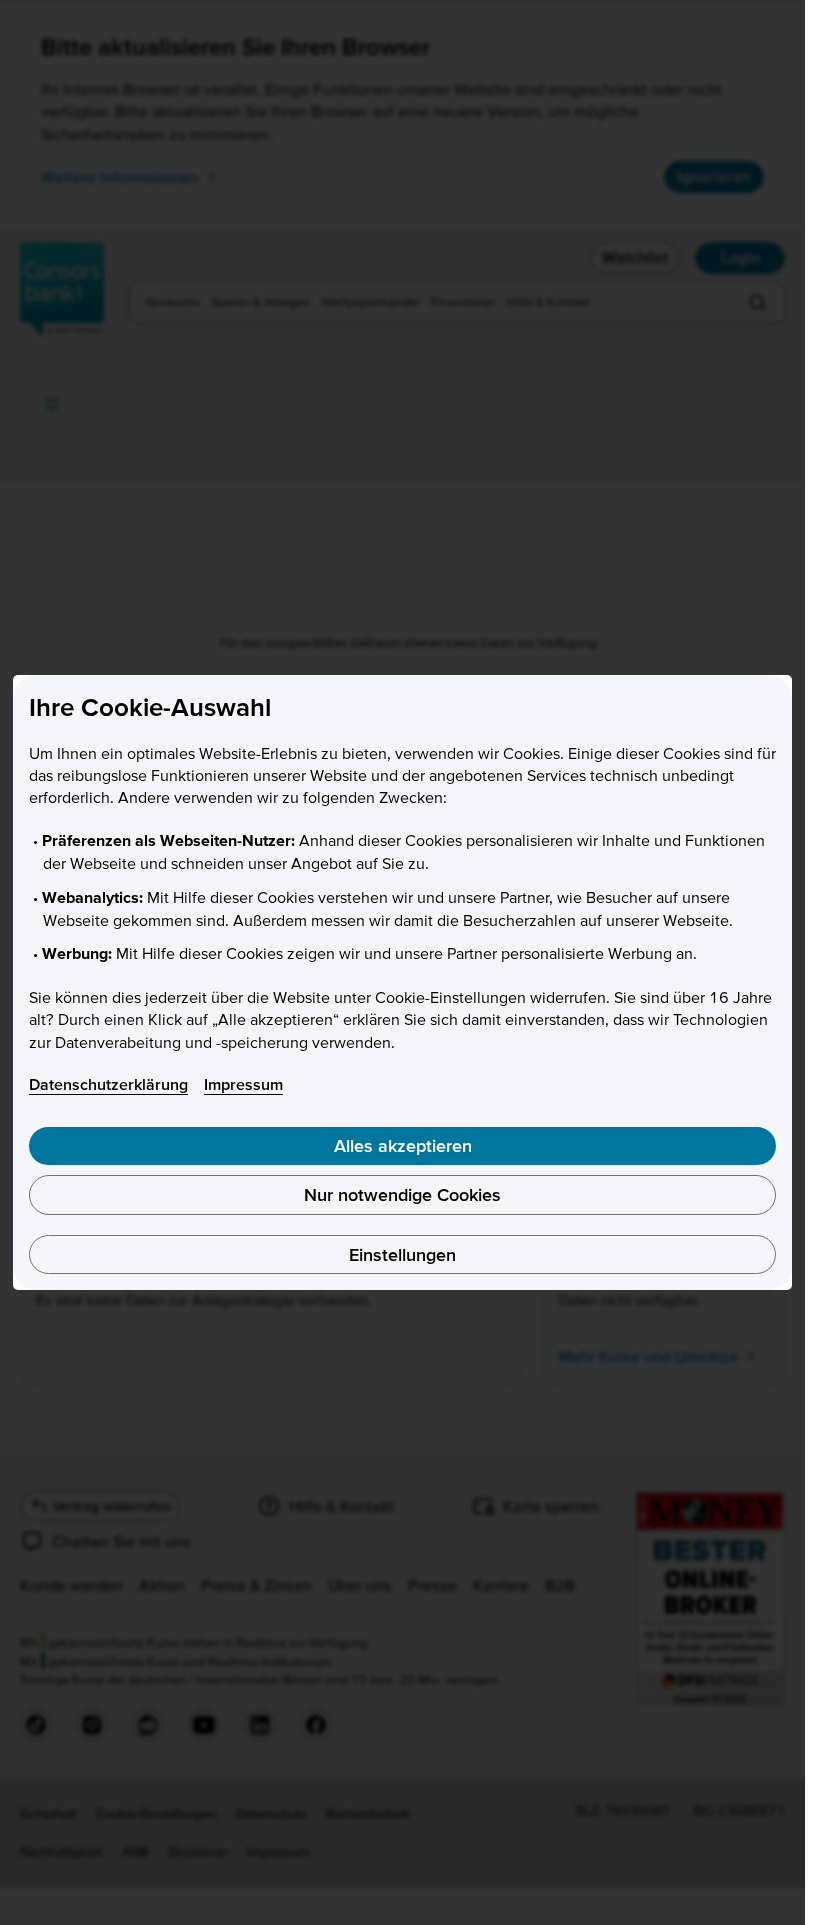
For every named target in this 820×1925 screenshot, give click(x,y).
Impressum (243, 1084)
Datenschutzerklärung (108, 1084)
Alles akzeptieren (403, 1145)
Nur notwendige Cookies (402, 1194)
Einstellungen (402, 1254)
